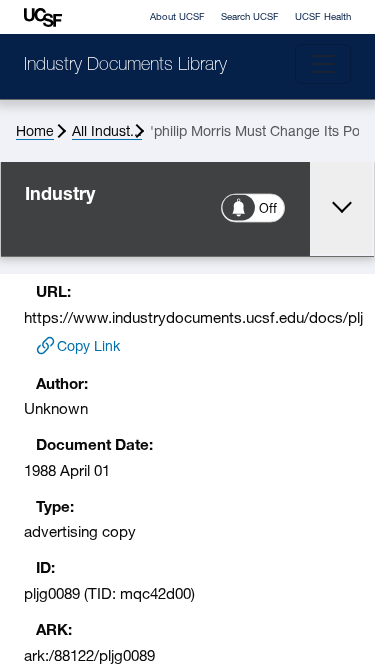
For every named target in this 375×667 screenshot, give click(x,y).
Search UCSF (250, 17)
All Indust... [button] (107, 132)
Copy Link (88, 347)
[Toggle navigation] (323, 64)
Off (269, 209)
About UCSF (177, 17)
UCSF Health (323, 17)
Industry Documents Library (125, 66)
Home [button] (35, 132)
